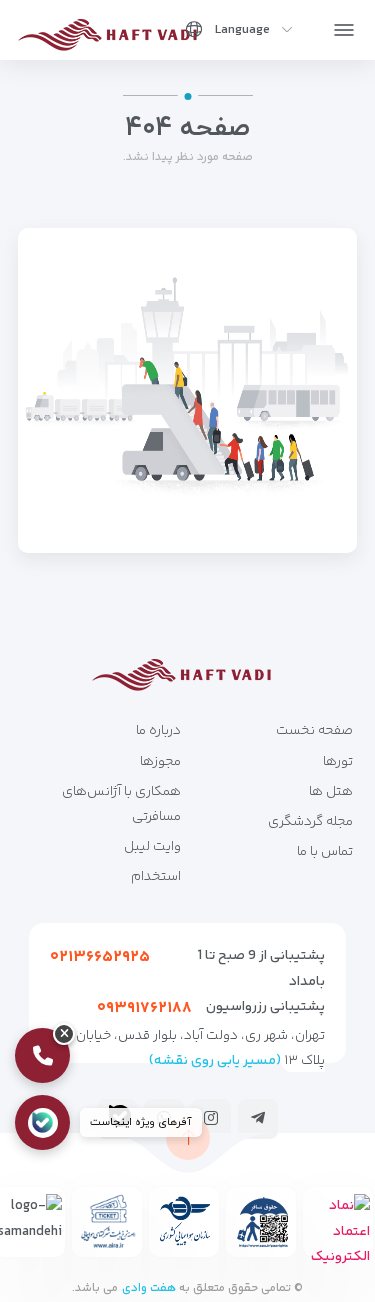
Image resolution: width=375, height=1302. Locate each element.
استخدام (156, 877)
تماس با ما (325, 852)
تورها (338, 762)
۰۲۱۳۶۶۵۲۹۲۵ (100, 957)
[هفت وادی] (113, 33)
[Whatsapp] (164, 1118)
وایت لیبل (152, 847)
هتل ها (331, 792)
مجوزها (160, 762)
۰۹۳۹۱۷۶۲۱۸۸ (144, 1008)
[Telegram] (258, 1118)
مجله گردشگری (310, 822)
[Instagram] (211, 1118)
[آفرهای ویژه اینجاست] (38, 1122)
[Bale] (120, 1116)
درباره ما (158, 731)
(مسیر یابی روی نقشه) (215, 1061)
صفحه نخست (314, 731)
